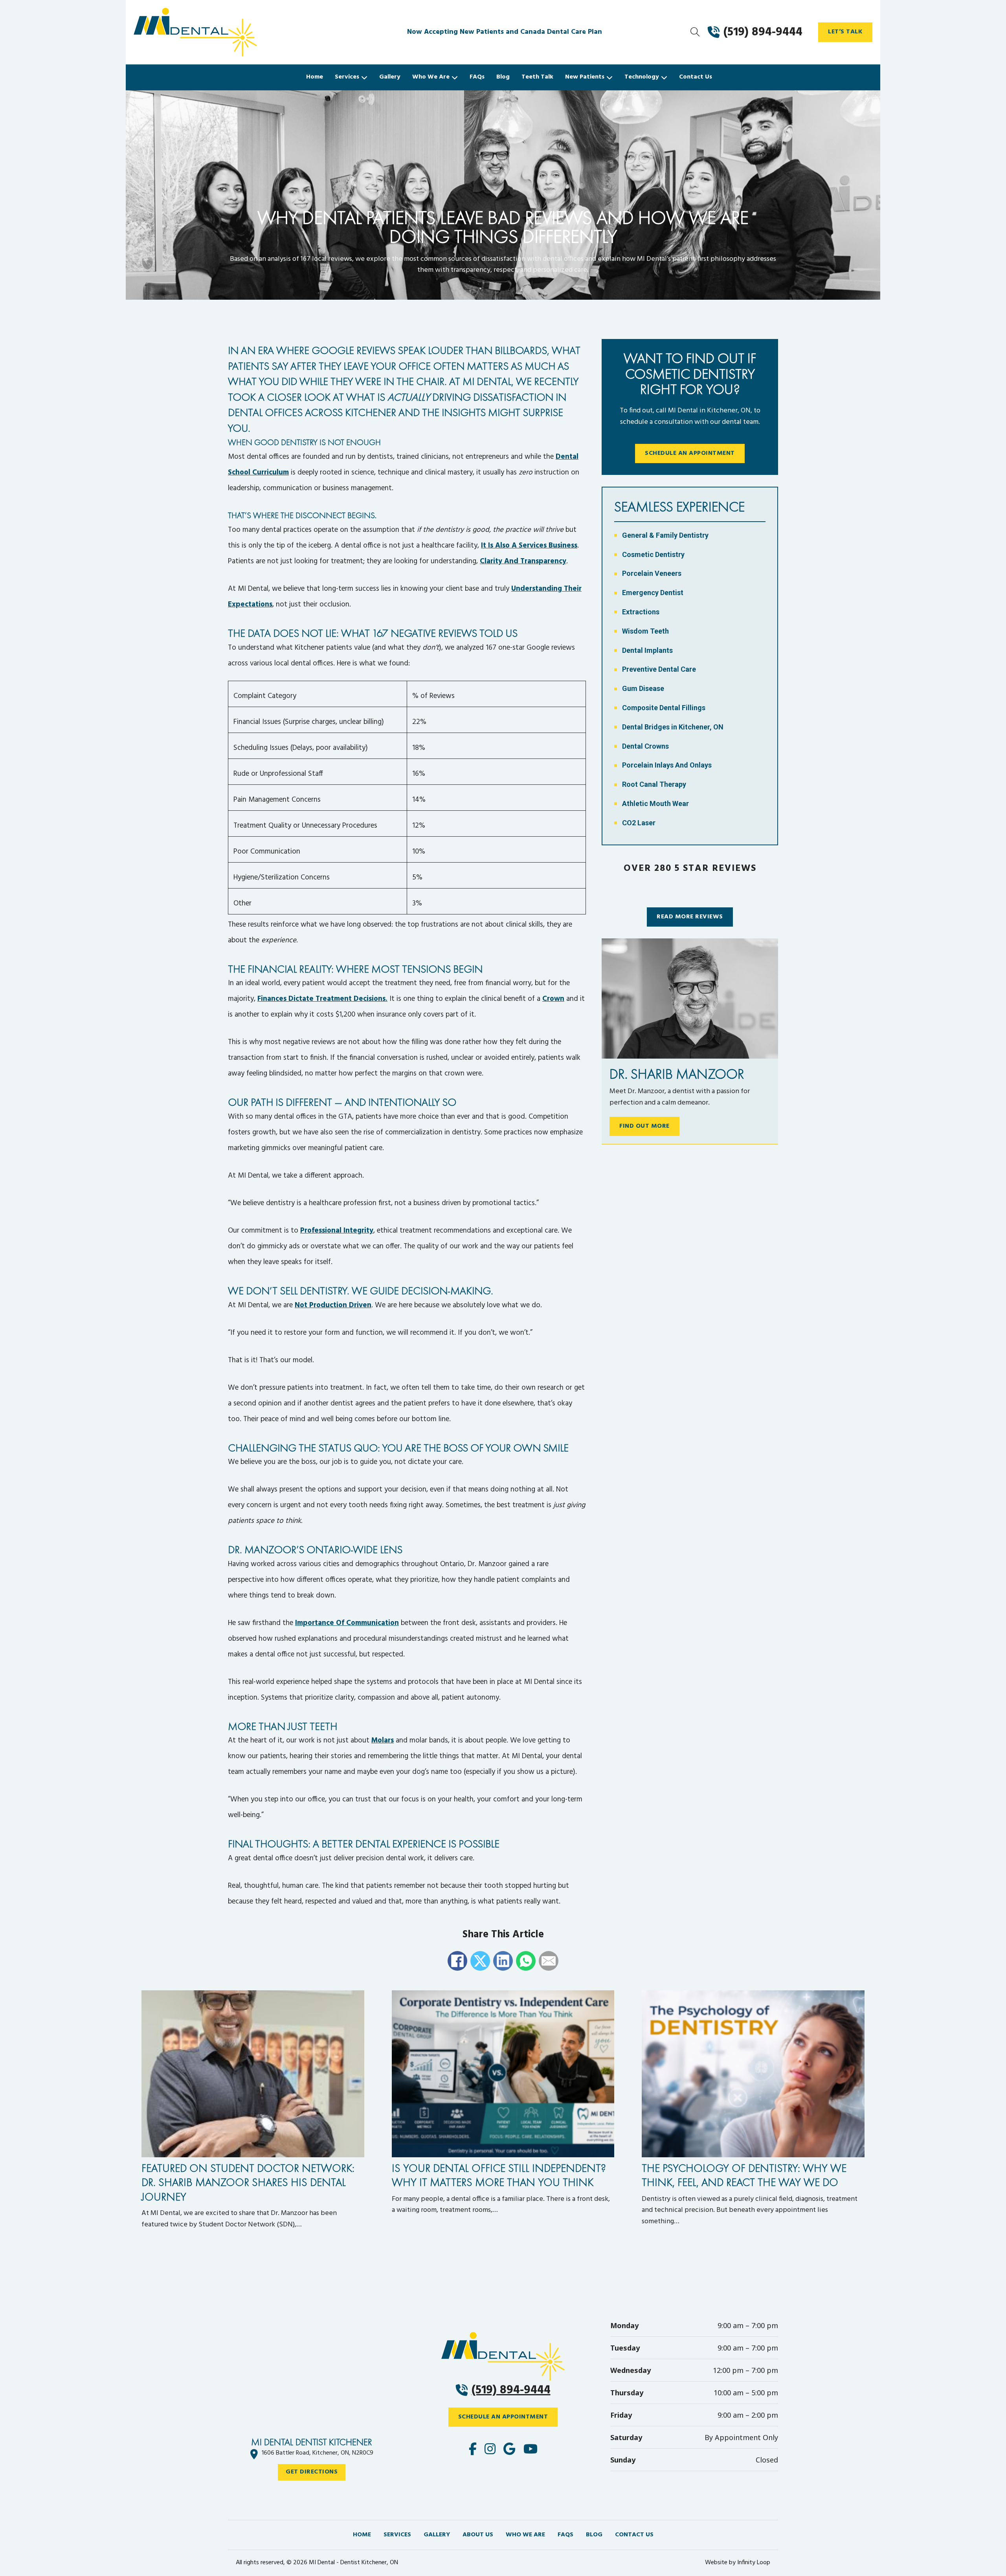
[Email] (549, 1961)
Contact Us (696, 77)
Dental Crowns (645, 746)
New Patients (585, 77)
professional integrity (337, 1231)
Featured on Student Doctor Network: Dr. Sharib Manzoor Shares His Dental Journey (248, 2182)
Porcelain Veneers (652, 573)
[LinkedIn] (503, 1961)
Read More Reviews (690, 917)
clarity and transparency (523, 561)
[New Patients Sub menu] (609, 77)
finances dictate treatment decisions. (322, 999)
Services (347, 77)
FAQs (477, 77)
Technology (642, 77)
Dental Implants (647, 650)
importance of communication (347, 1623)
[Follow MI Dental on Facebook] (473, 2450)
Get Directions (312, 2472)
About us (478, 2535)
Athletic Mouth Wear (655, 803)
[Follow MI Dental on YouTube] (531, 2450)
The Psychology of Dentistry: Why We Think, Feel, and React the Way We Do (744, 2175)
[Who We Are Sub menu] (455, 77)
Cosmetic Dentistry (653, 554)
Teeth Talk (537, 77)
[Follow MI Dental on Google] (509, 2450)
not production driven (333, 1305)
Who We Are (431, 77)
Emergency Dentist (653, 593)
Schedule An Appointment (690, 453)
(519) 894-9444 (511, 2390)
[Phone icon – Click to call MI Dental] (503, 2356)
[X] (480, 1961)
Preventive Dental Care (659, 669)
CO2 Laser (639, 823)
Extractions (641, 612)
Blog (503, 77)
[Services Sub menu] (364, 77)
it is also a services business (529, 546)
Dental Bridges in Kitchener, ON (673, 727)
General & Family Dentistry (665, 535)
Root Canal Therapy (654, 784)
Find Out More (644, 1126)
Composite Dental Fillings (664, 708)
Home (315, 77)
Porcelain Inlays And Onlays (667, 765)
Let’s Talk (845, 32)
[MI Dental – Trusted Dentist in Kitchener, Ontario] (228, 32)
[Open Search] (695, 32)
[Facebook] (457, 1961)
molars (383, 1741)
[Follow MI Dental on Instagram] (490, 2450)
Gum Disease (643, 688)
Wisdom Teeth (645, 631)
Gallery (390, 77)
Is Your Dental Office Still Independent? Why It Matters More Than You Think (499, 2175)
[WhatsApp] (526, 1961)
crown (553, 999)
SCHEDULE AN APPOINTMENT (503, 2417)
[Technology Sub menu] (664, 77)
